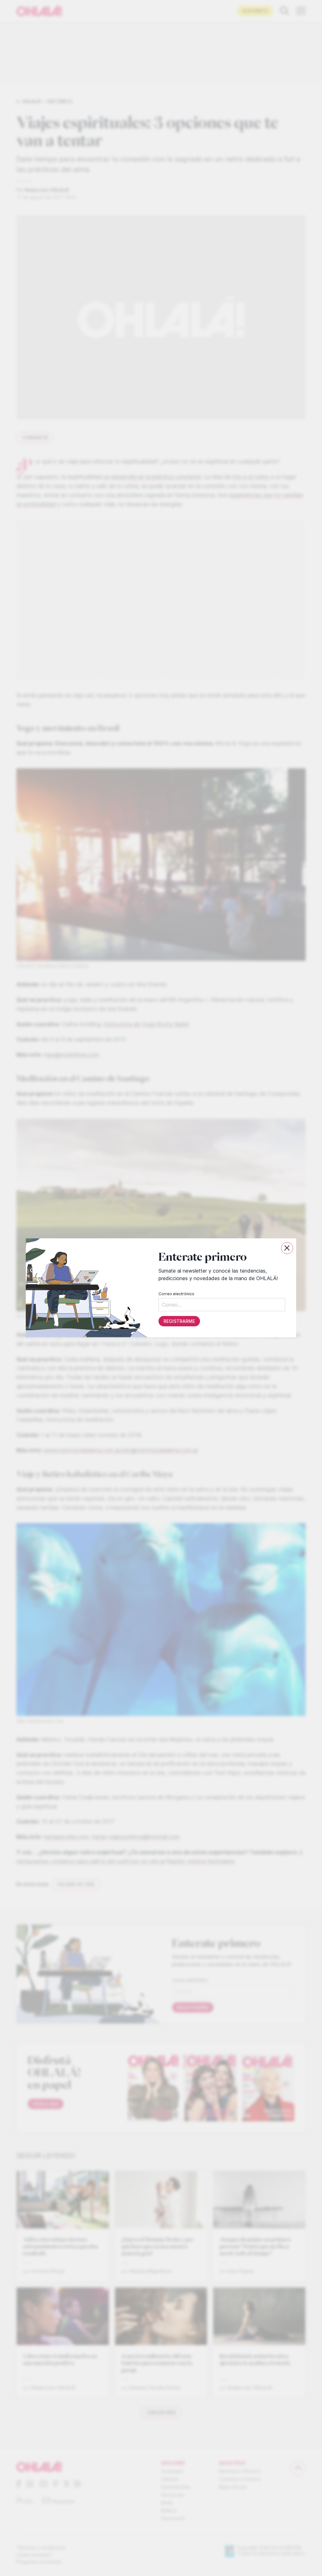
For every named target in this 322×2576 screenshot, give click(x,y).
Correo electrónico (176, 1294)
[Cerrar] (287, 1248)
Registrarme (179, 1321)
